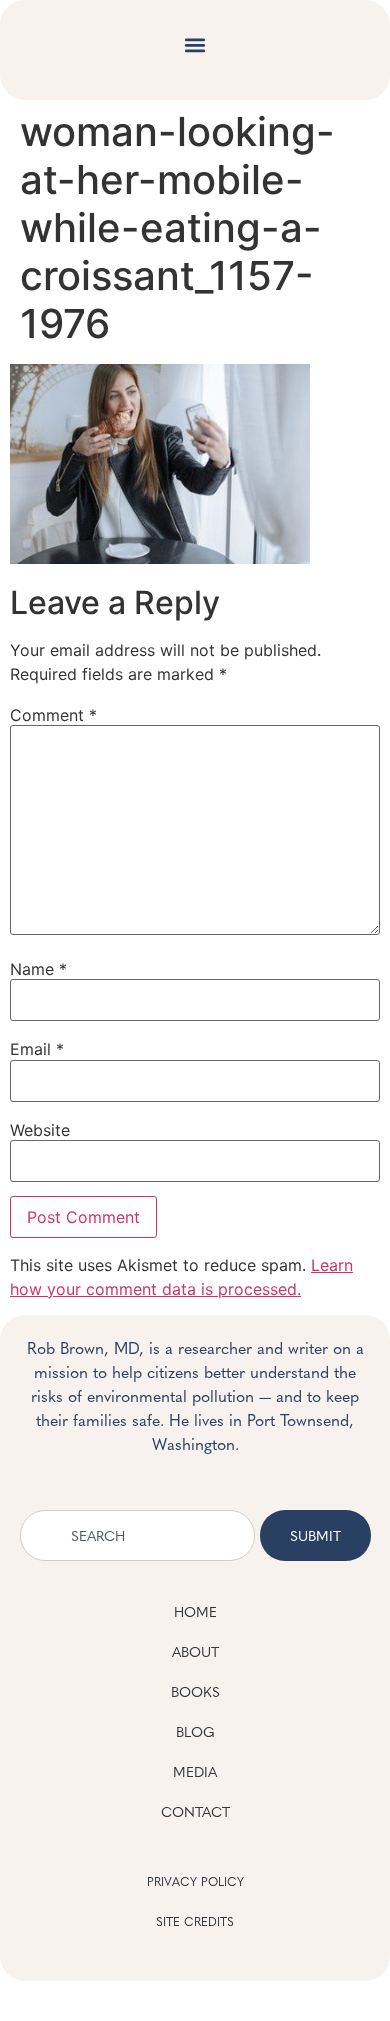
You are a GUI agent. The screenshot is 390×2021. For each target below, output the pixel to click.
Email (37, 1049)
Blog (195, 1731)
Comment (53, 715)
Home (195, 1611)
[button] (195, 45)
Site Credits (195, 1921)
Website (40, 1130)
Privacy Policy (195, 1881)
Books (195, 1691)
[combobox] (137, 1535)
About (195, 1651)
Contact (195, 1811)
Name (38, 969)
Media (195, 1771)
